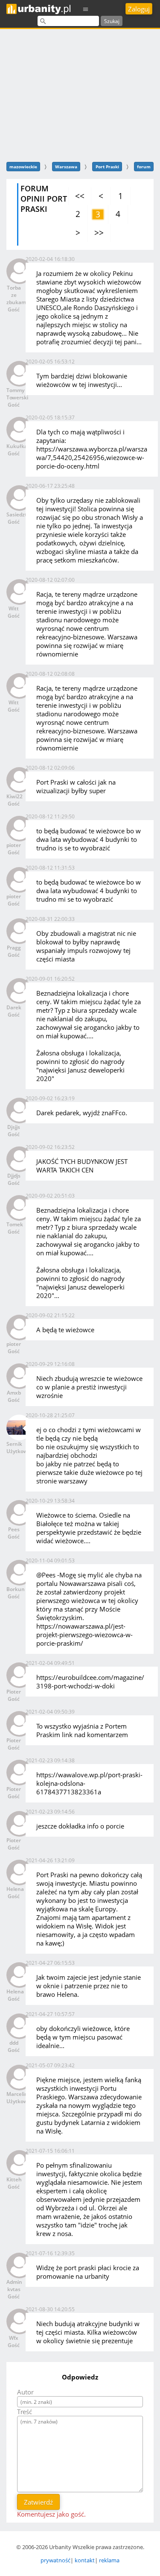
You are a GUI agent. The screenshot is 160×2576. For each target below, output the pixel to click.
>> (99, 233)
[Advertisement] (80, 94)
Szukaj (112, 21)
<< (80, 196)
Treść (25, 2412)
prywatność (55, 2560)
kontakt (85, 2560)
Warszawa (66, 167)
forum (144, 167)
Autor (25, 2392)
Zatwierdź (38, 2502)
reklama (109, 2560)
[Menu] (86, 9)
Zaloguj (139, 9)
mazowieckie (23, 167)
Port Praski (107, 167)
